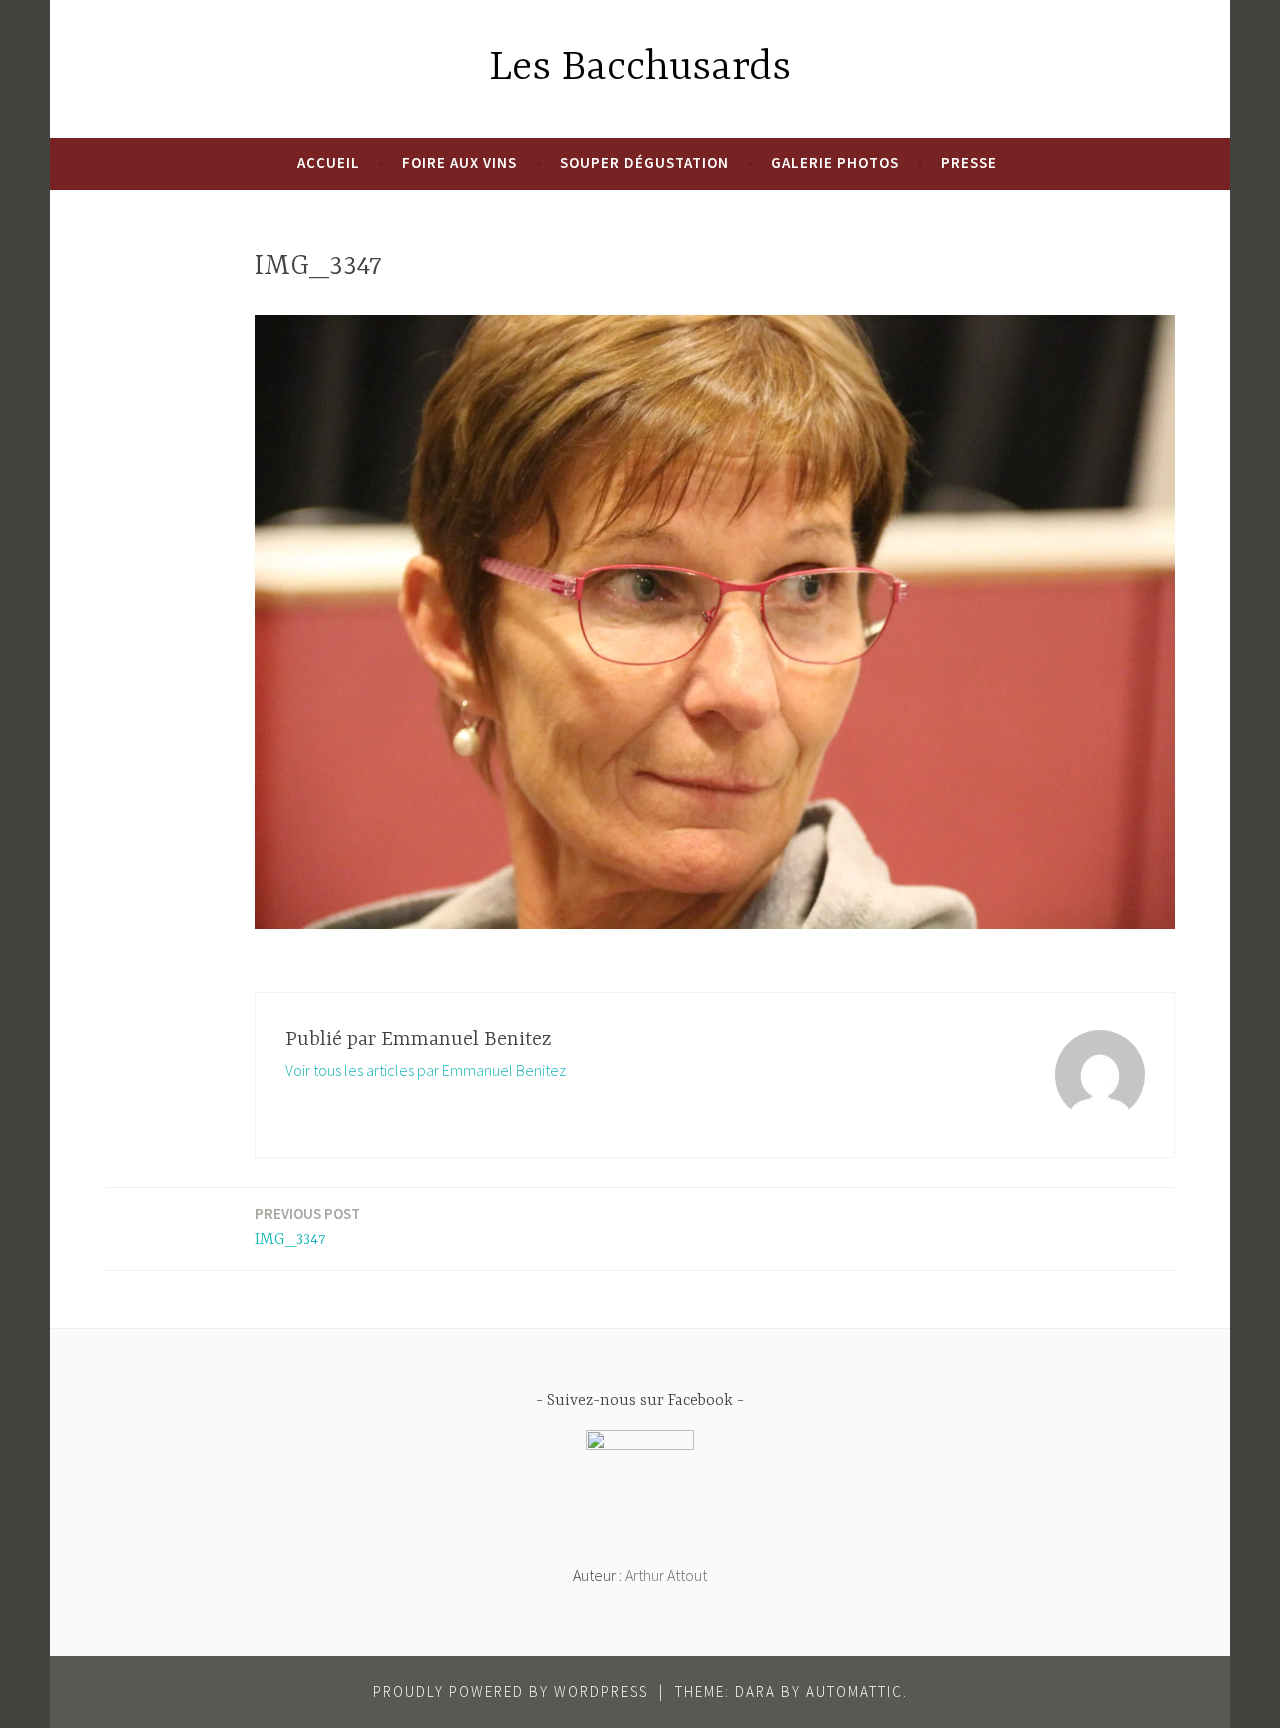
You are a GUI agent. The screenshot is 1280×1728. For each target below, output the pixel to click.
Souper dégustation (644, 162)
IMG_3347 (307, 1226)
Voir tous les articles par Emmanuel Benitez (425, 1070)
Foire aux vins (459, 162)
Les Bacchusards (640, 68)
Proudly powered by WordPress (510, 1691)
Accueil (328, 162)
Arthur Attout (666, 1575)
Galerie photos (835, 162)
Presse (969, 162)
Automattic (854, 1691)
